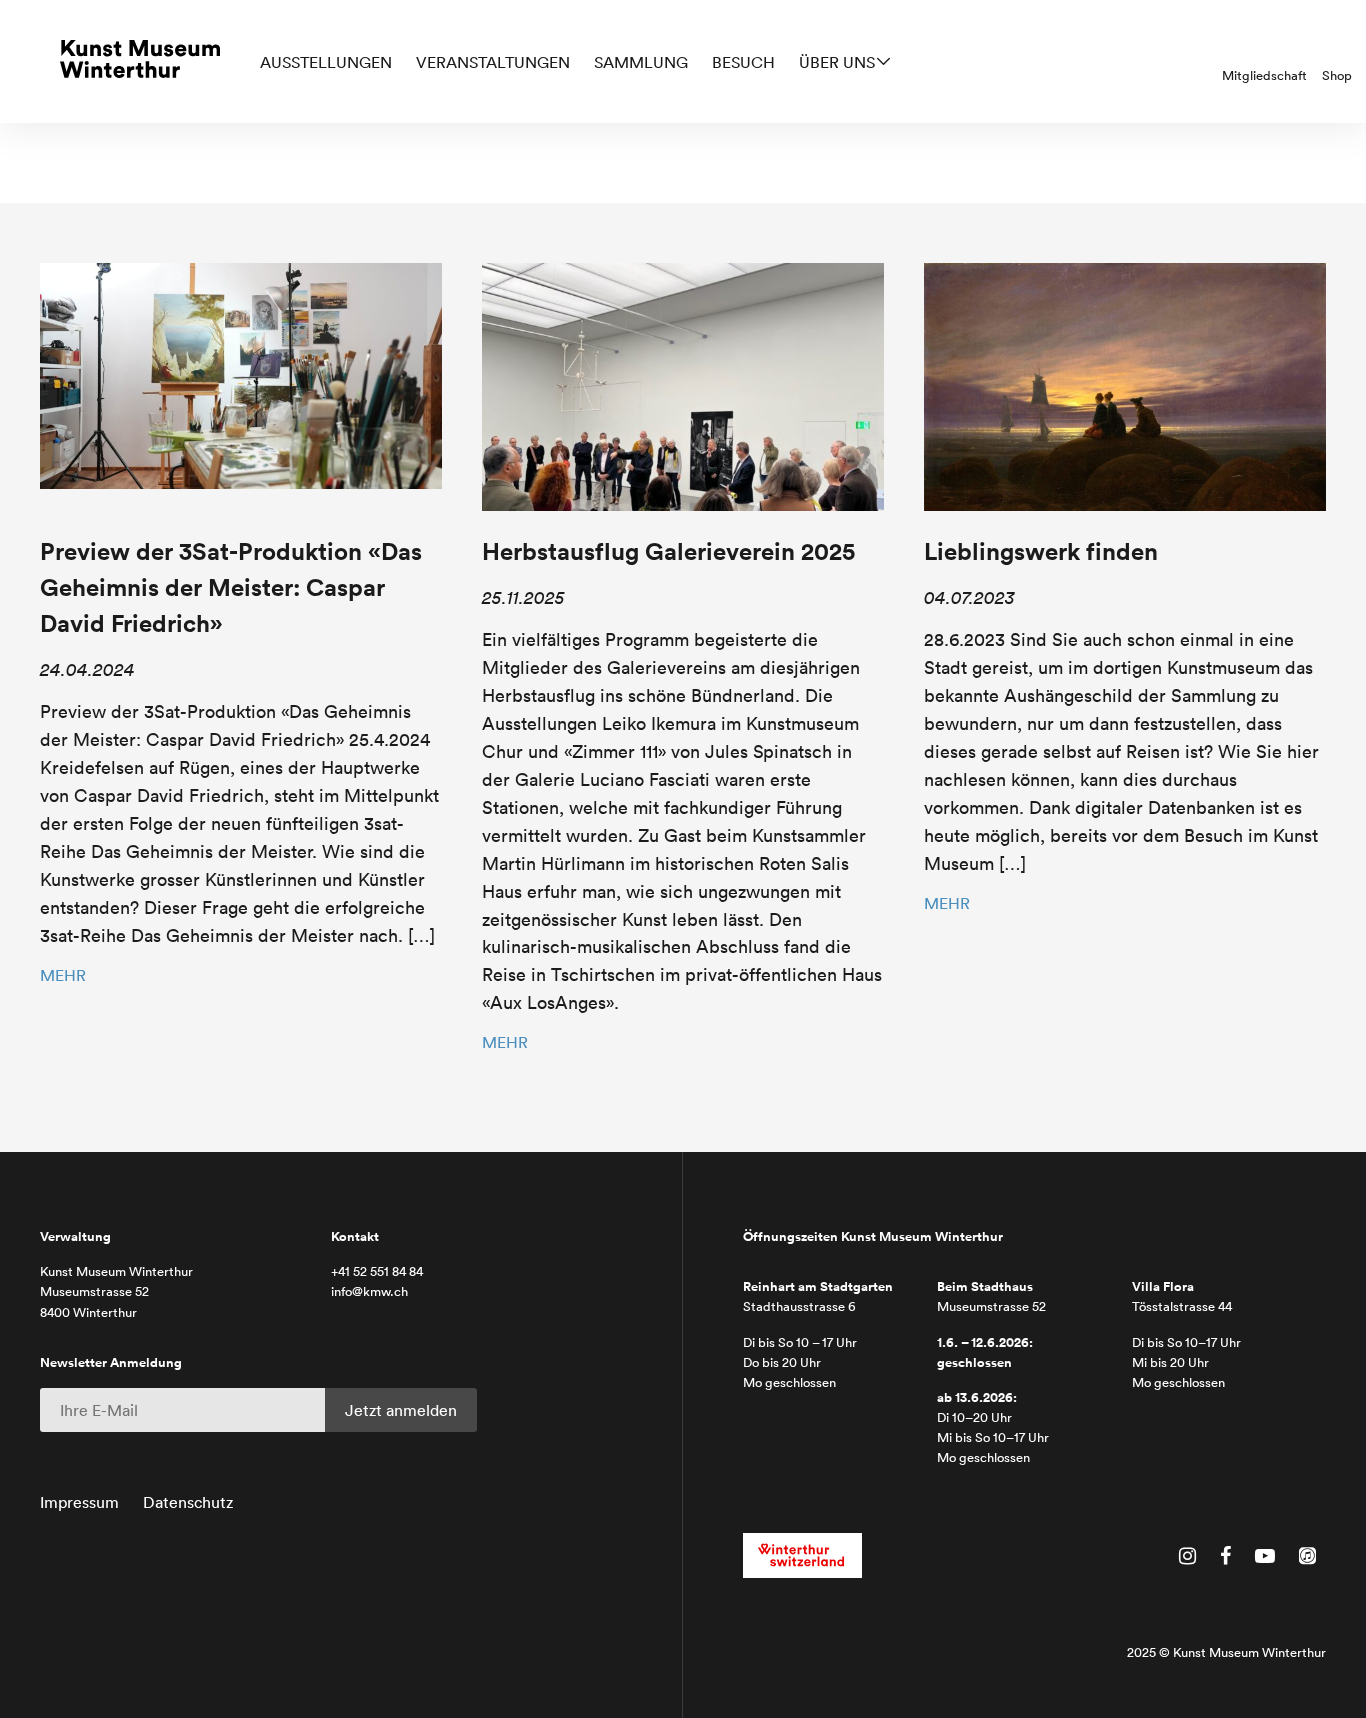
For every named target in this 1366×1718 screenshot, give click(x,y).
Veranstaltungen (493, 62)
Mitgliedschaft (1264, 75)
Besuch (743, 62)
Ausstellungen (326, 62)
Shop (1337, 75)
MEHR (63, 975)
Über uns (837, 62)
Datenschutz (188, 1502)
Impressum (79, 1502)
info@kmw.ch (369, 1291)
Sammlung (641, 62)
